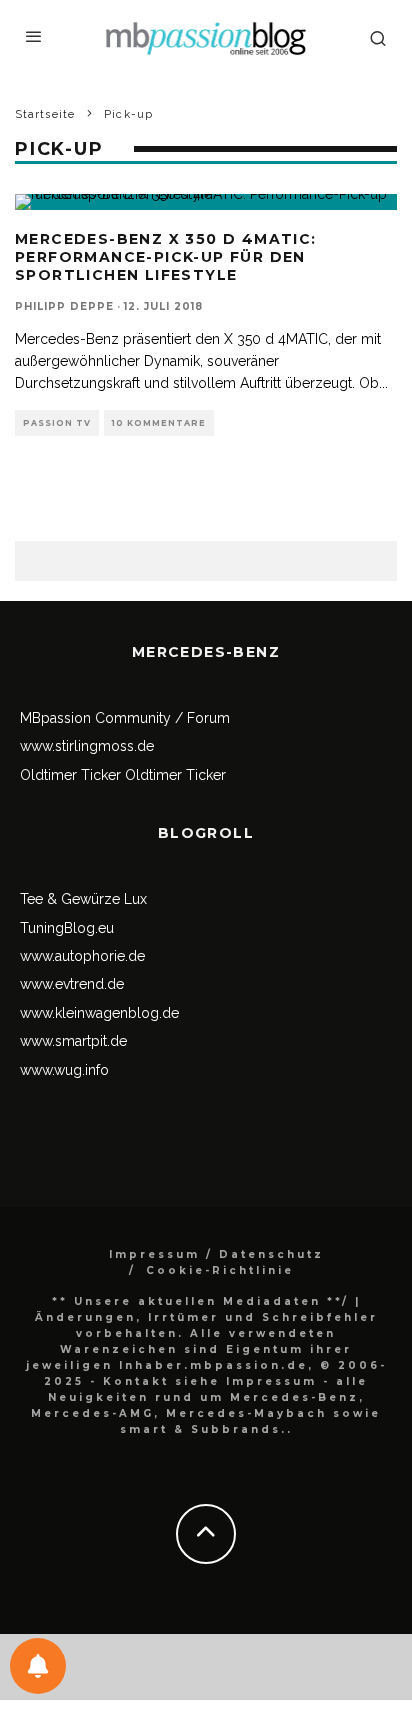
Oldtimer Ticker (70, 775)
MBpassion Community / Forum (125, 718)
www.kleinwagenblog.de (99, 1013)
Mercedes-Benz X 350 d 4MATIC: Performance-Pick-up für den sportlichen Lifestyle (166, 257)
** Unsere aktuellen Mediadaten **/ (200, 1301)
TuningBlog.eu (67, 928)
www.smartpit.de (73, 1041)
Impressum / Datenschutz (216, 1254)
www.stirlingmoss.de (87, 746)
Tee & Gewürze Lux (83, 899)
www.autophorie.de (82, 956)
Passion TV (57, 423)
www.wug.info (64, 1070)
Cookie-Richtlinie (220, 1270)
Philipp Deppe (64, 306)
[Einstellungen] (38, 1666)
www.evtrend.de (72, 984)
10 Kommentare (159, 423)
